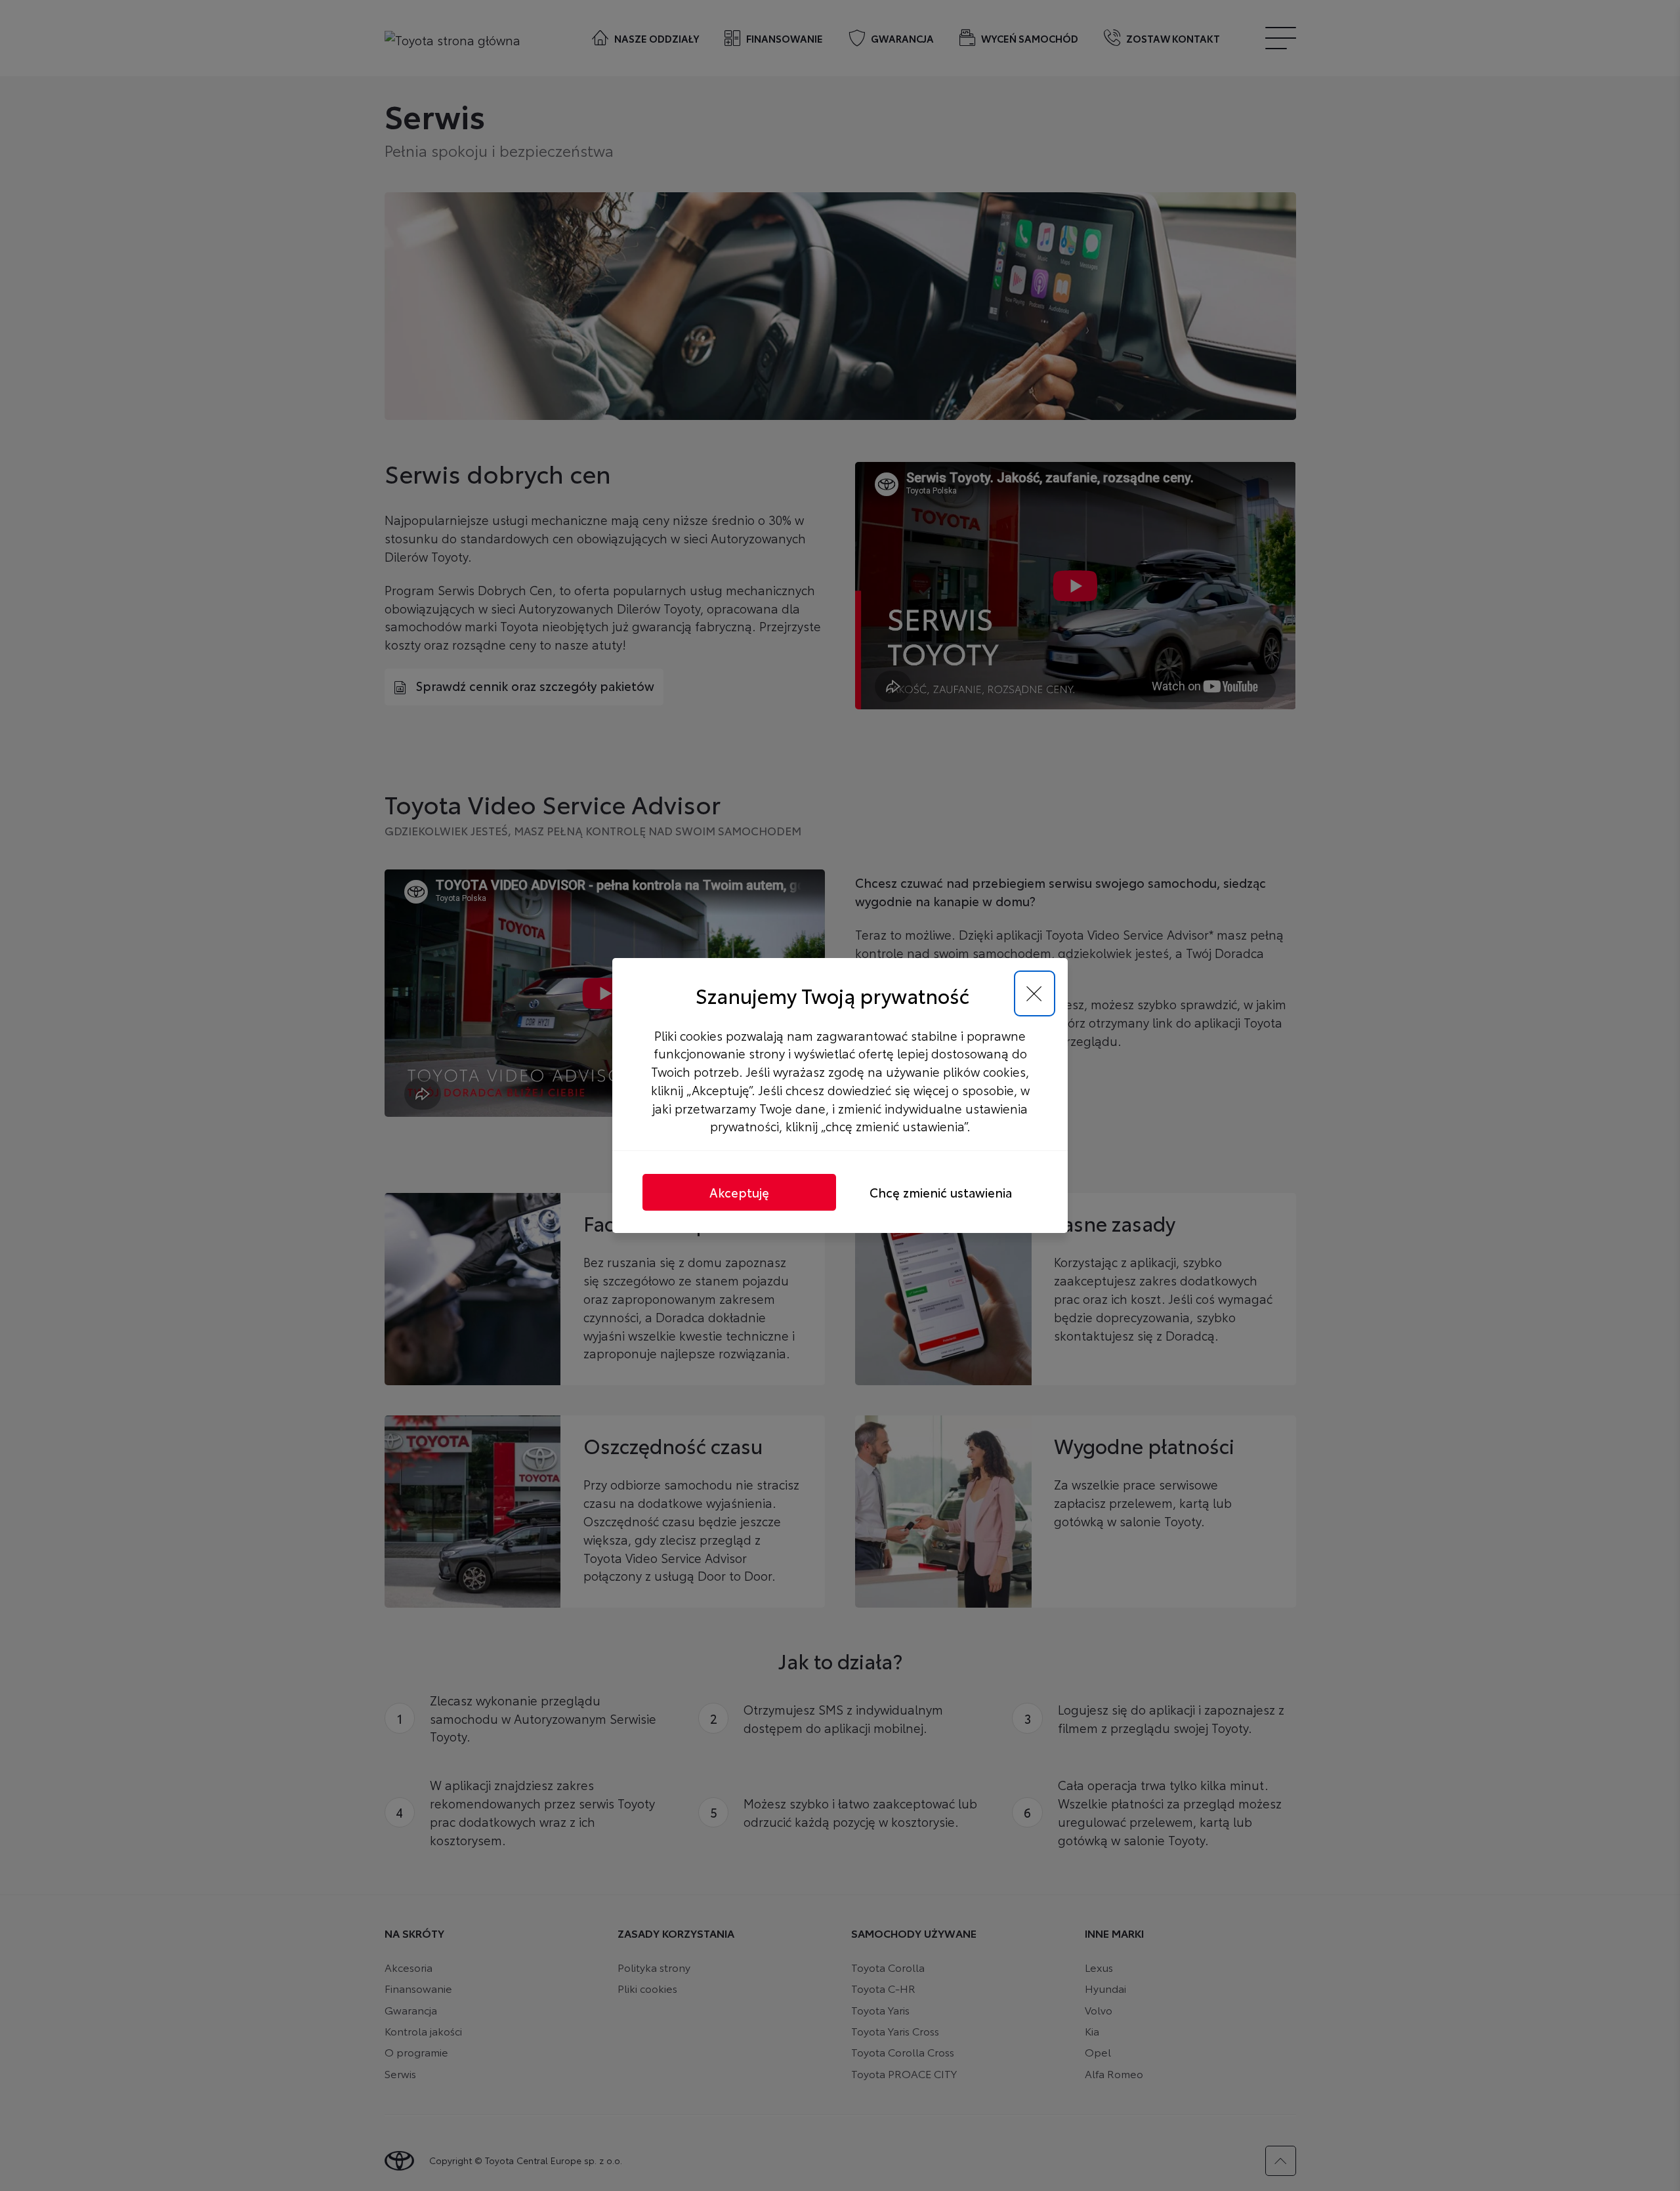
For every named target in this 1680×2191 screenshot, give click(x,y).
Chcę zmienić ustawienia (941, 1192)
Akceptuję (739, 1192)
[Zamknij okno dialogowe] (1035, 994)
